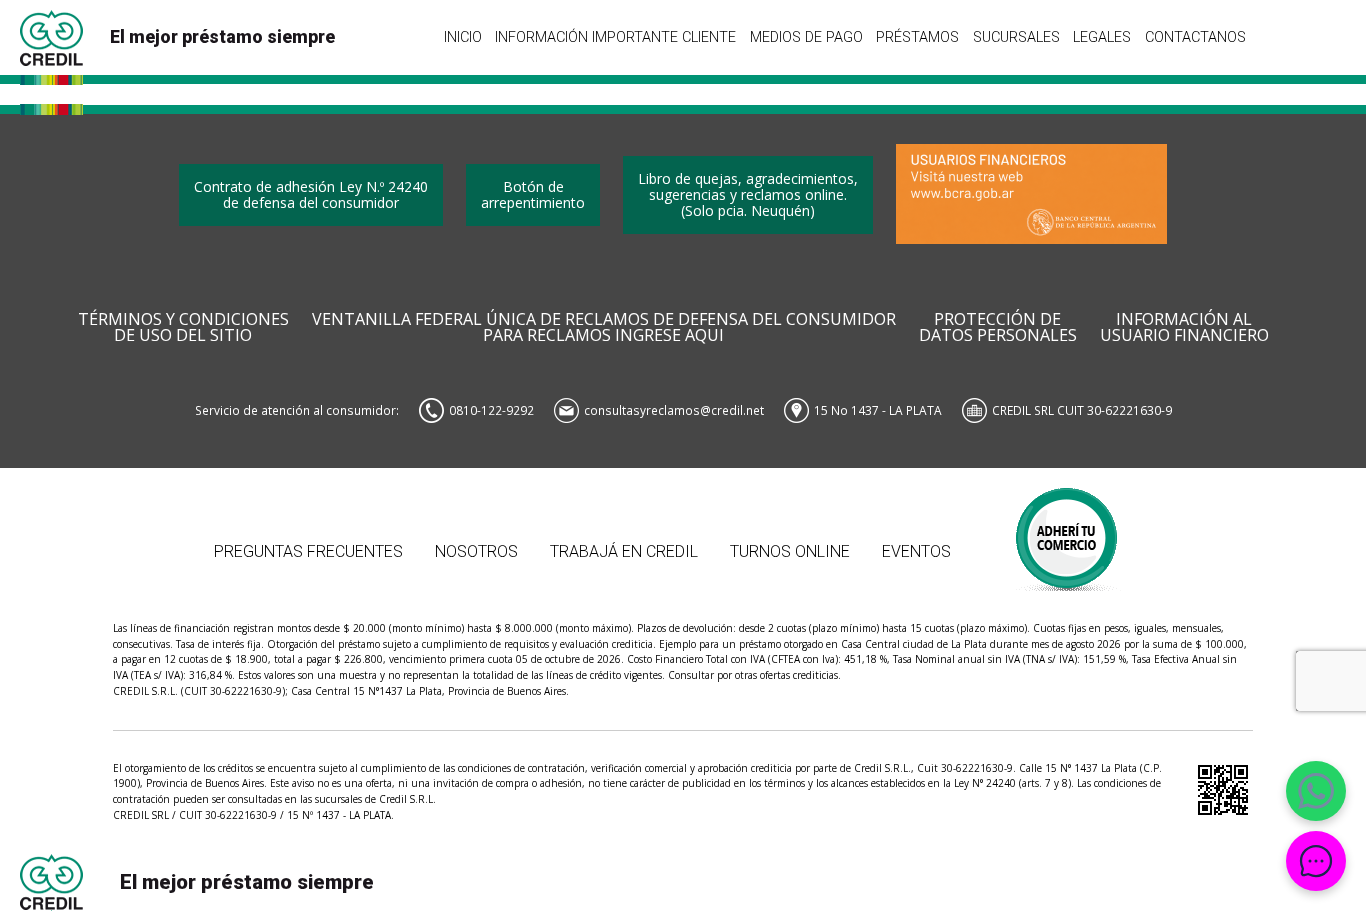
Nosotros (476, 551)
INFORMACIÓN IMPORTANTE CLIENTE (615, 36)
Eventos (916, 551)
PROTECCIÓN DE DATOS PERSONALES (998, 328)
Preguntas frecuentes (308, 551)
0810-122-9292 (491, 410)
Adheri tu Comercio (1067, 529)
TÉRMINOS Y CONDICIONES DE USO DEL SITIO (183, 328)
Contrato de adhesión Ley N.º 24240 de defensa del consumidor (311, 194)
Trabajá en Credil (624, 551)
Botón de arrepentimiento (533, 194)
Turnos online (790, 551)
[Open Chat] (1316, 861)
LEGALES (1102, 36)
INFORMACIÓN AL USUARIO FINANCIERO (1184, 328)
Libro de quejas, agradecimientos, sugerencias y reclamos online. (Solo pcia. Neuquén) (748, 194)
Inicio (463, 36)
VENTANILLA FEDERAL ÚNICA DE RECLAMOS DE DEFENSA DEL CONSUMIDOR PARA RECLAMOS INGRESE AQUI (604, 328)
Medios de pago (806, 36)
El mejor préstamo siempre (222, 37)
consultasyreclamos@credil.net (674, 410)
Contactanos (1195, 36)
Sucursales (1016, 36)
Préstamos (917, 36)
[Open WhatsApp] (1316, 791)
